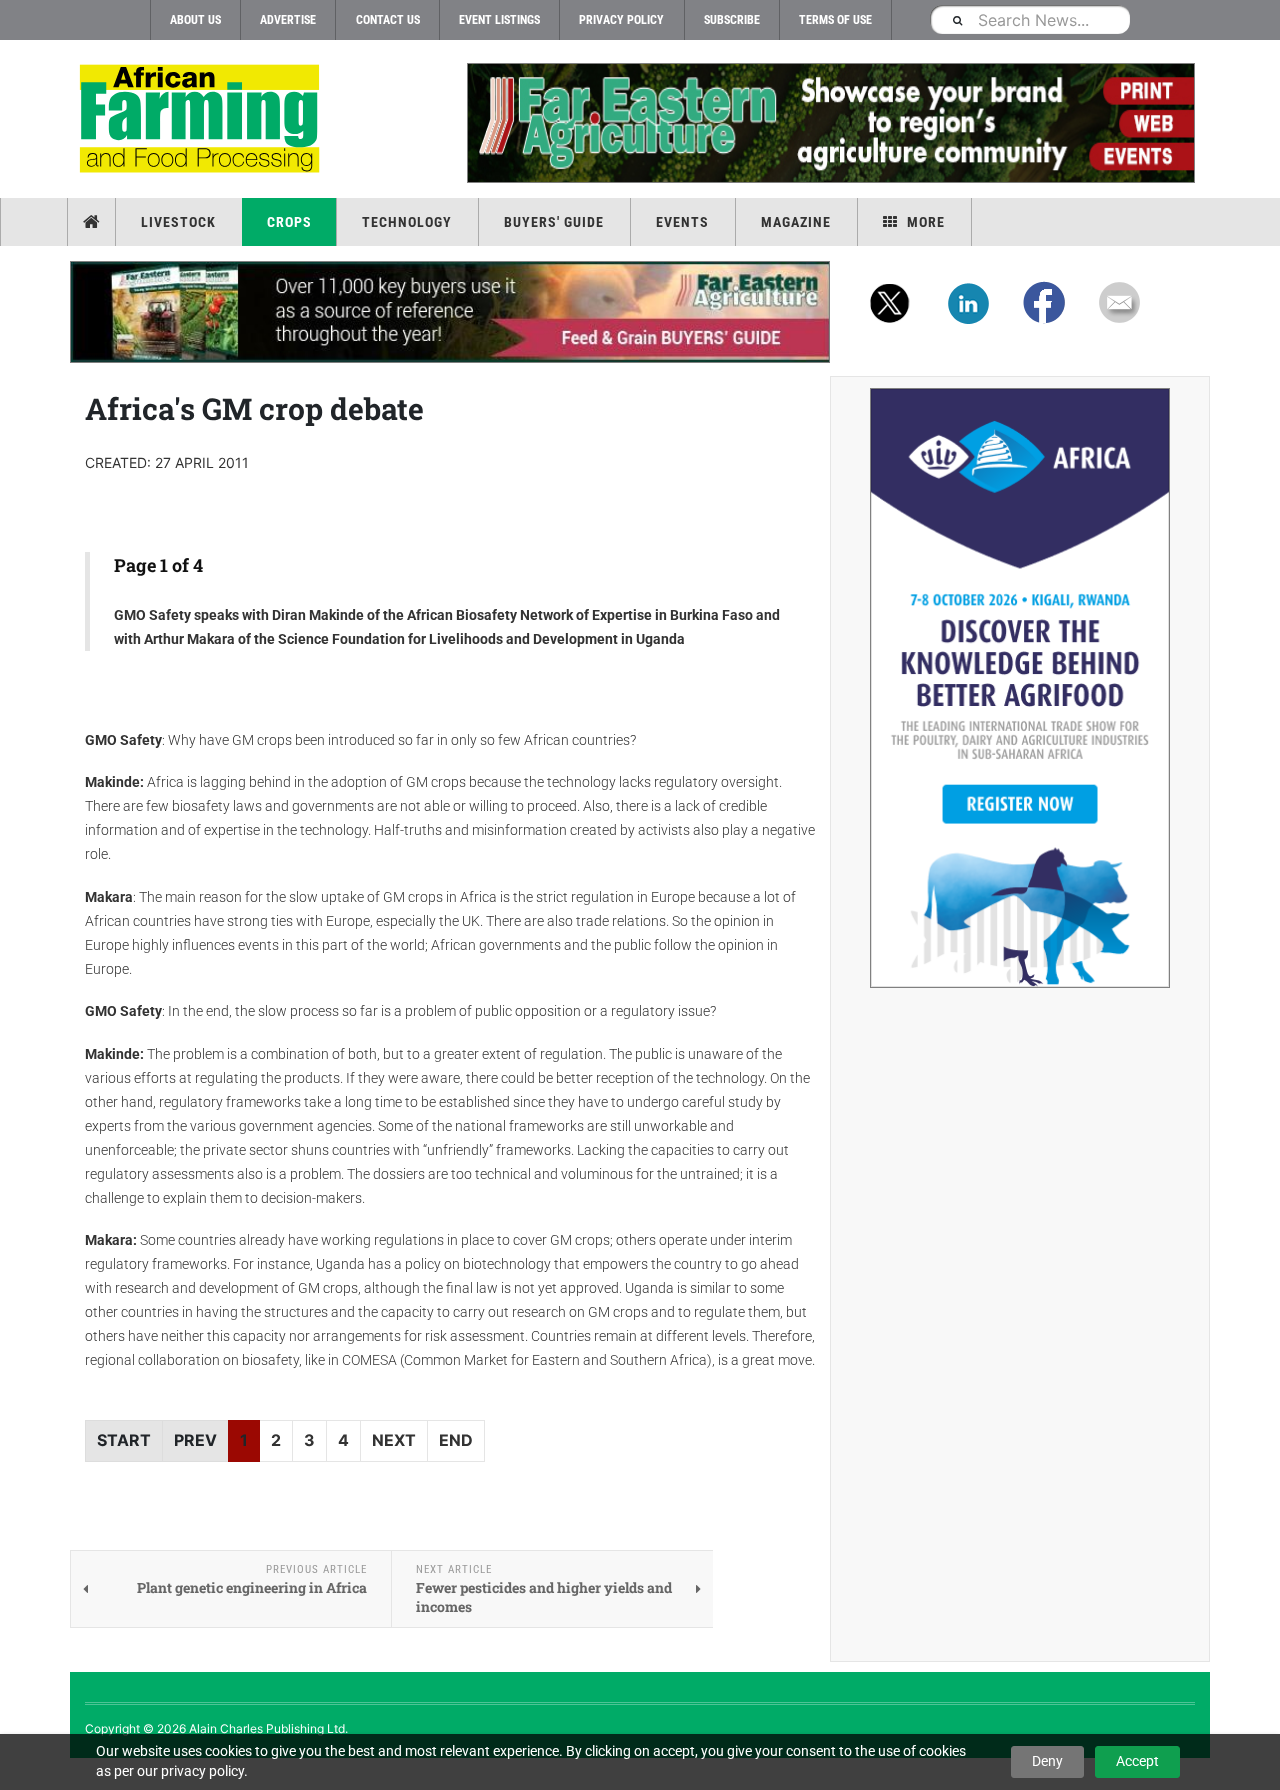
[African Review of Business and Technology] (202, 120)
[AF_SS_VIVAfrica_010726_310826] (1020, 688)
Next (394, 1440)
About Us (195, 20)
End (456, 1440)
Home (93, 222)
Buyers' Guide (554, 222)
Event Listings (499, 20)
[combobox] (1030, 19)
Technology (407, 222)
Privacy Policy (621, 20)
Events (682, 222)
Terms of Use (835, 20)
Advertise (288, 20)
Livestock (178, 222)
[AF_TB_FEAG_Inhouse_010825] (830, 123)
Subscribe (732, 20)
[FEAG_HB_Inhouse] (450, 312)
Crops (289, 222)
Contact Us (388, 20)
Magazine (796, 222)
